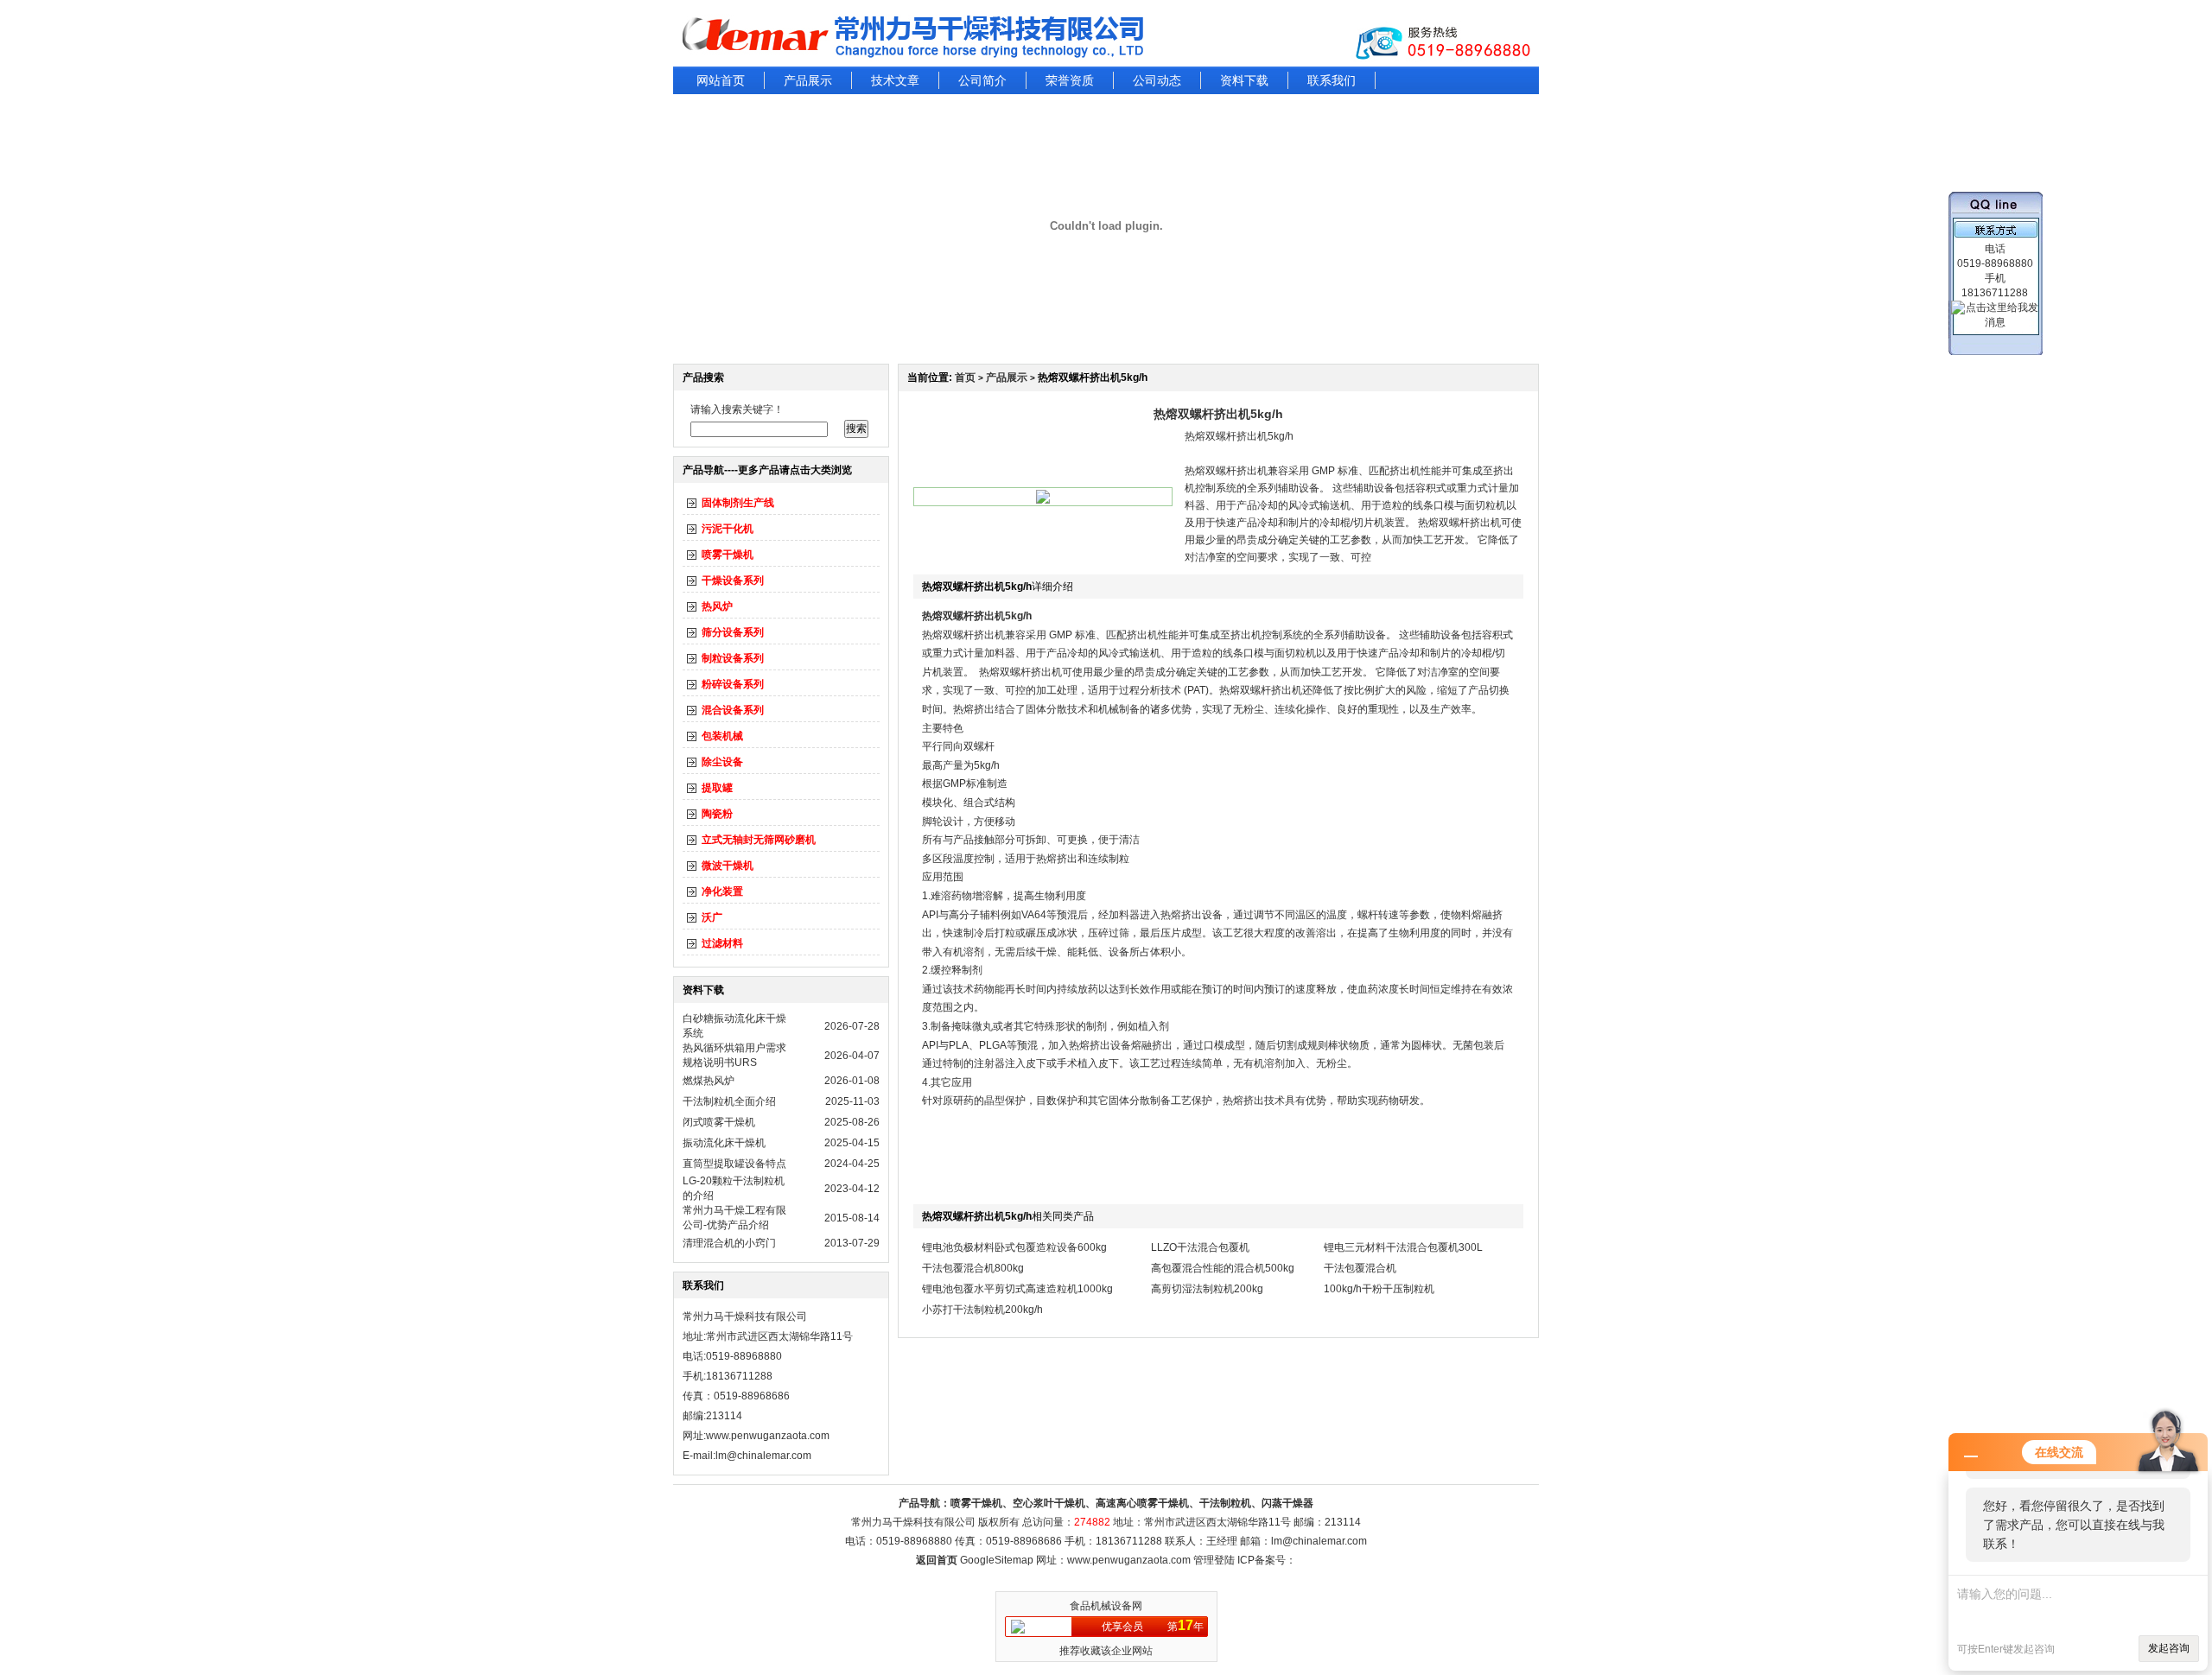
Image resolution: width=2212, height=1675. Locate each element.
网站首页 (721, 80)
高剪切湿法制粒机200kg (1207, 1289)
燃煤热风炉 (709, 1081)
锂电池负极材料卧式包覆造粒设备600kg (1014, 1247)
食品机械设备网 (1106, 1606)
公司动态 (1157, 80)
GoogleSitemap (997, 1560)
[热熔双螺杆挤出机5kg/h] (1043, 500)
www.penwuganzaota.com (768, 1436)
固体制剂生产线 (738, 503)
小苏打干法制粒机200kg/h (982, 1310)
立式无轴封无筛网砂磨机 (759, 840)
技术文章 (895, 80)
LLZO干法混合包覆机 (1200, 1247)
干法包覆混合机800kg (973, 1268)
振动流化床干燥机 (724, 1143)
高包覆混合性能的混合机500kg (1223, 1268)
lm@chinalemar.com (1319, 1541)
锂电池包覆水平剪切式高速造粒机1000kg (1017, 1289)
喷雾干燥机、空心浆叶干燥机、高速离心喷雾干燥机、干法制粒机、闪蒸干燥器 (1132, 1503)
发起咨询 (2169, 1648)
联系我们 (1332, 80)
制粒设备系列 (733, 658)
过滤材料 (722, 943)
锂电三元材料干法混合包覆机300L (1403, 1247)
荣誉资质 (1070, 80)
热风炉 (717, 606)
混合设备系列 (733, 710)
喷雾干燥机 (728, 555)
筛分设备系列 (733, 632)
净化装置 (722, 891)
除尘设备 (722, 762)
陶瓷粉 (717, 814)
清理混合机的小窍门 (729, 1243)
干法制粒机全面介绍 (729, 1101)
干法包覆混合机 (1360, 1268)
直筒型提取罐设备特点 (734, 1164)
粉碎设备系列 (733, 684)
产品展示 (808, 80)
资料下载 (1244, 80)
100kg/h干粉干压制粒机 (1379, 1289)
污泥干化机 (728, 529)
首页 (965, 378)
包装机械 (722, 736)
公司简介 (982, 80)
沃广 (712, 917)
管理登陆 (1214, 1560)
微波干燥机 (728, 866)
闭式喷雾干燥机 (719, 1122)
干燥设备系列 (733, 581)
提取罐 (717, 788)
